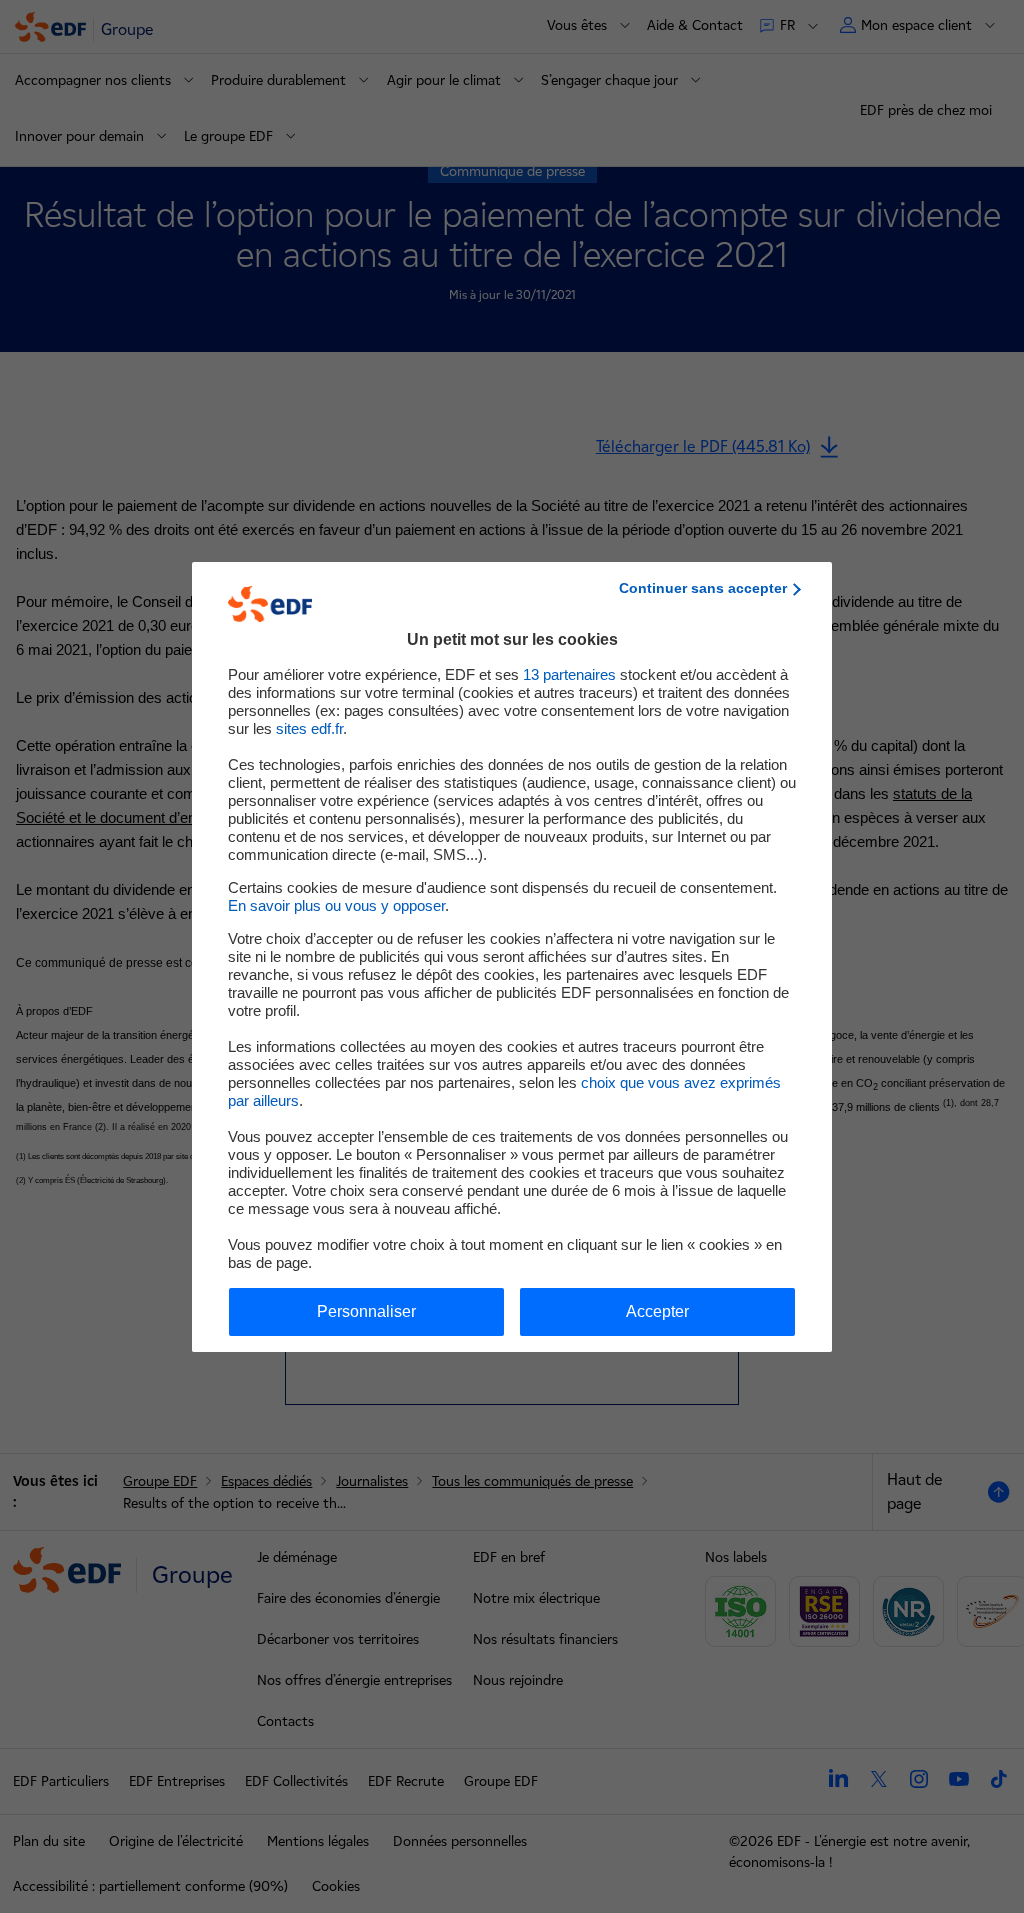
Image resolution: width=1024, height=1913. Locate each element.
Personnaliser (366, 1311)
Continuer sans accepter (703, 588)
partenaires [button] (569, 674)
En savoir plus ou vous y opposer (336, 905)
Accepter (657, 1311)
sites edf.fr (309, 728)
